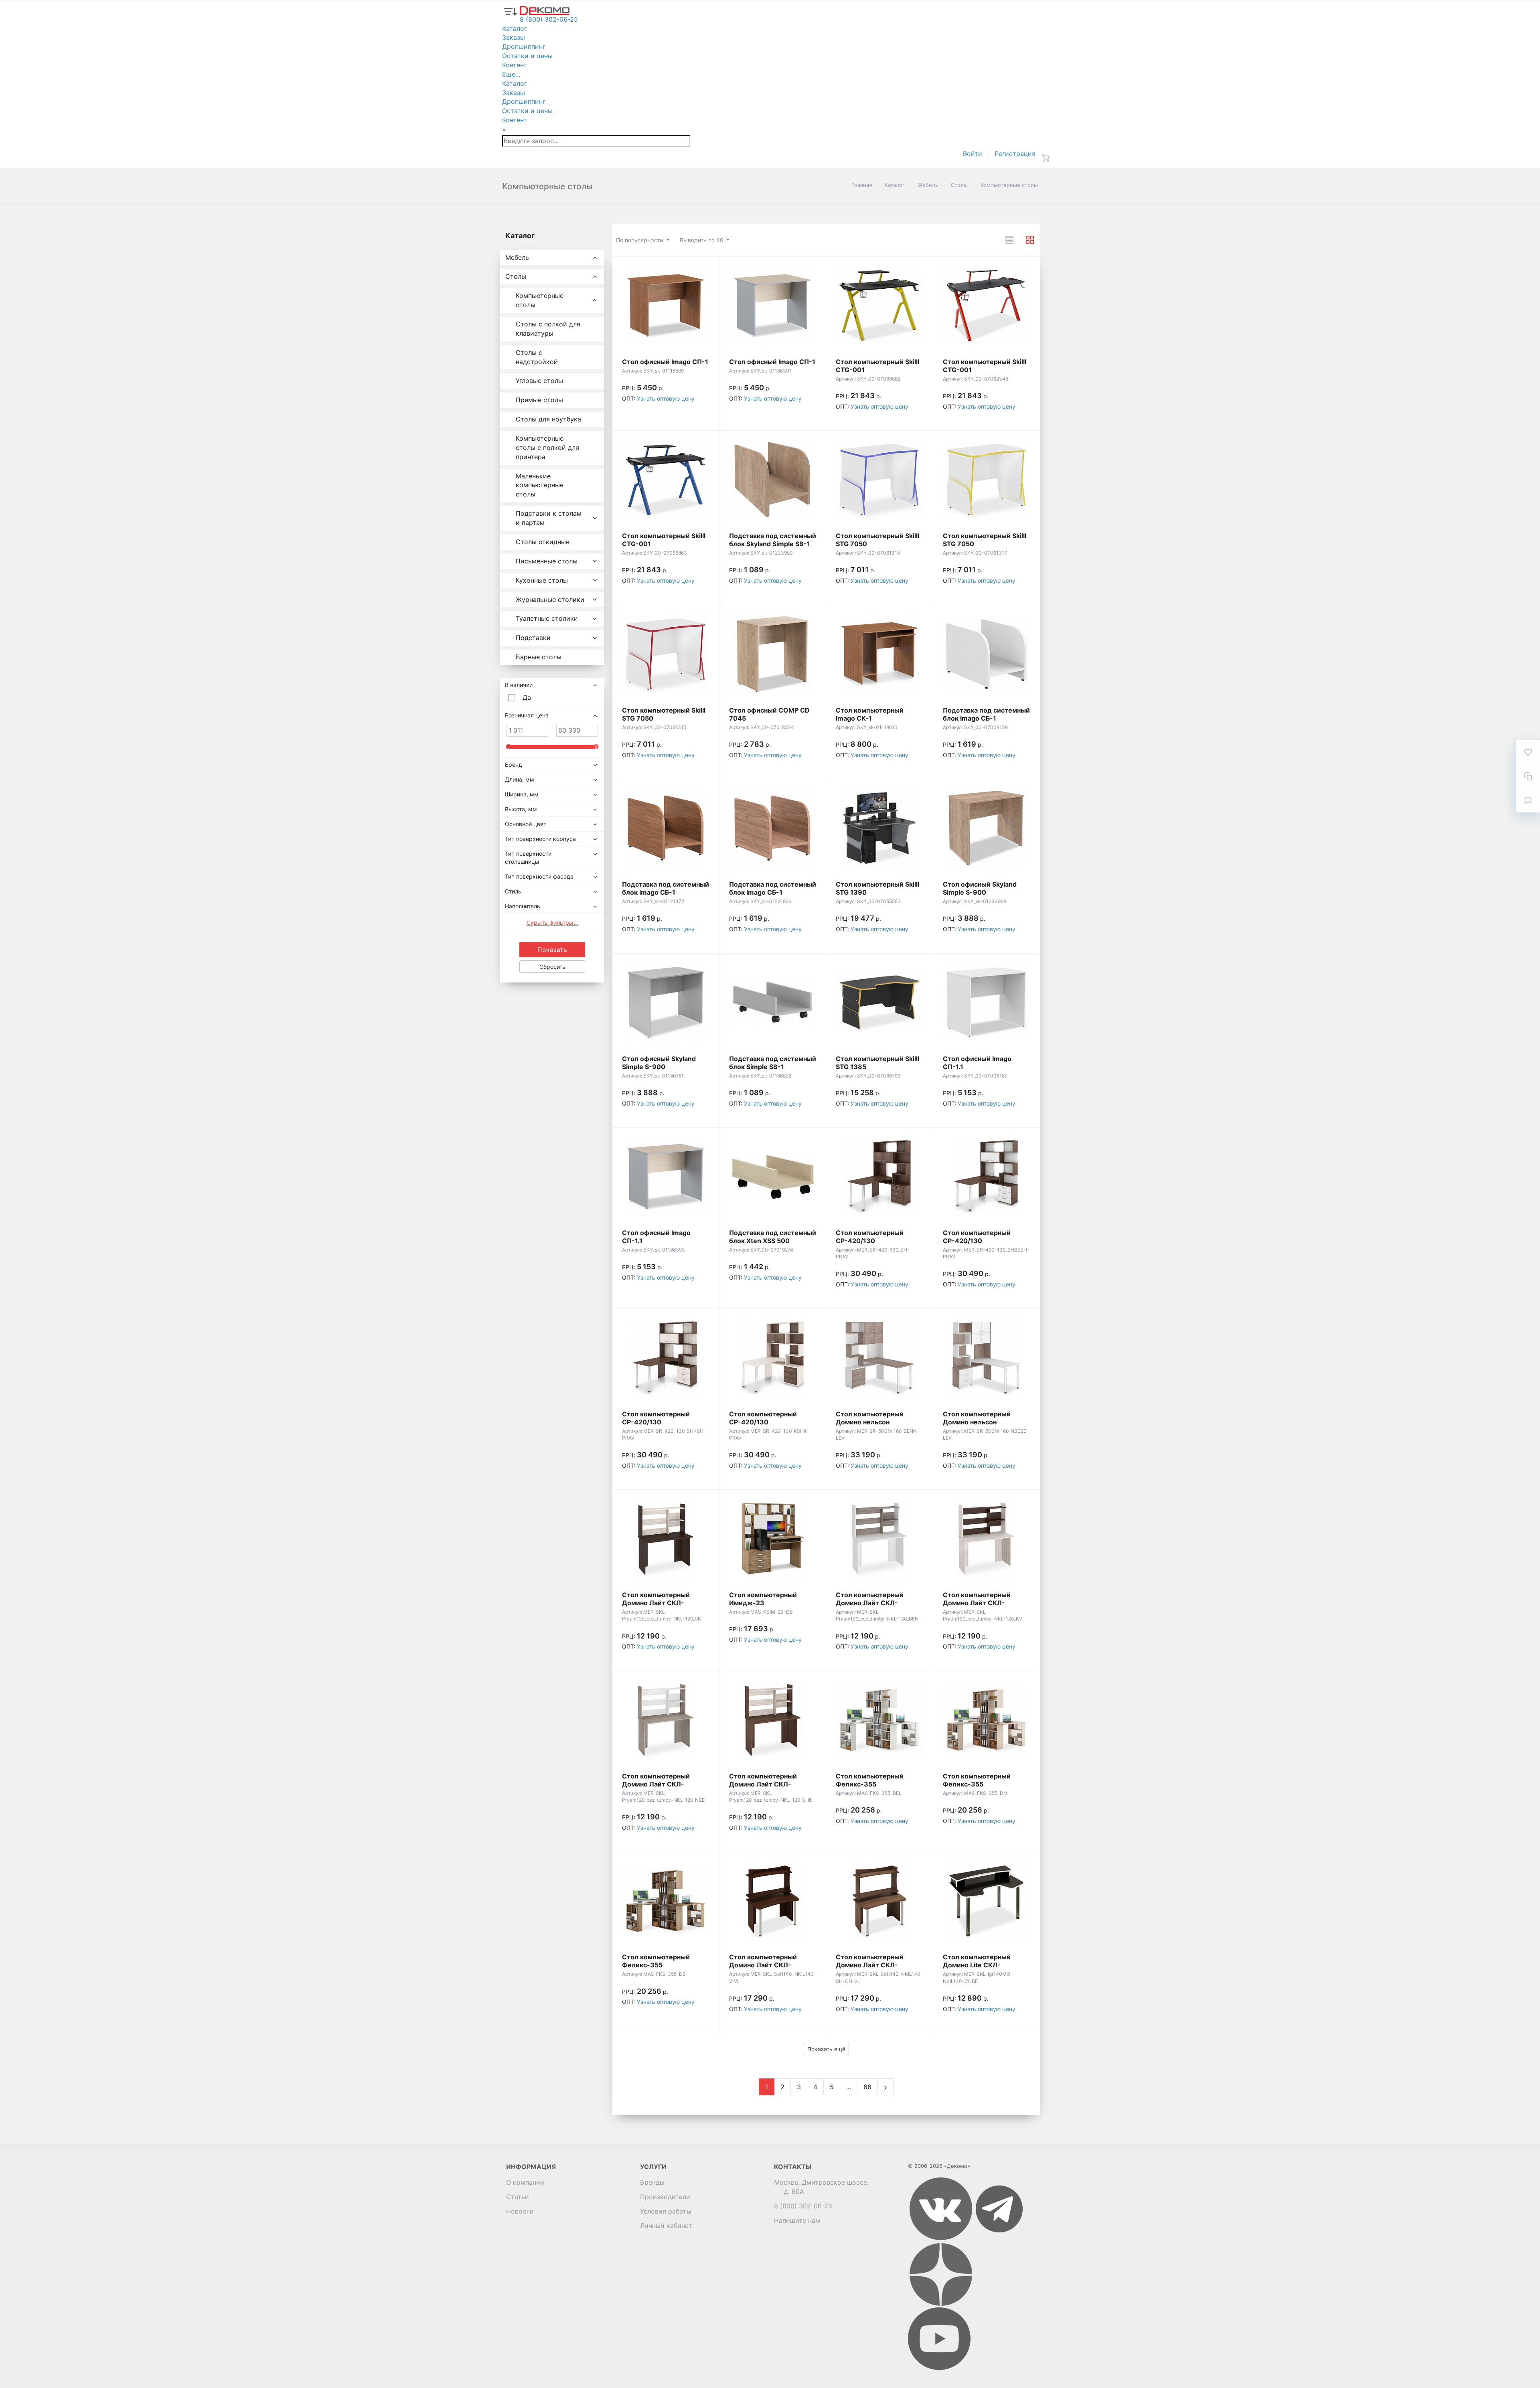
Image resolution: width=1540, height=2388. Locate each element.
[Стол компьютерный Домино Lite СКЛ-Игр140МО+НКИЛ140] (987, 1901)
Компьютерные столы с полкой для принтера (547, 448)
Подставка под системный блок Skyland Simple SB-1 (773, 540)
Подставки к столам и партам (549, 518)
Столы (959, 185)
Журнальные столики (550, 600)
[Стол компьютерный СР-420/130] (879, 1177)
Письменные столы (547, 561)
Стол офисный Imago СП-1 (665, 362)
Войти (973, 154)
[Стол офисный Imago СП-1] (666, 306)
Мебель (928, 185)
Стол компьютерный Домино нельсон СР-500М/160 (870, 1422)
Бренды (652, 2182)
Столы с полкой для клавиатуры (548, 329)
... (849, 2087)
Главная (862, 185)
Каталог (895, 185)
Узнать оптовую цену (666, 398)
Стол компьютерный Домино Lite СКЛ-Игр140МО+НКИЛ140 (978, 1965)
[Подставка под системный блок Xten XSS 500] (773, 1177)
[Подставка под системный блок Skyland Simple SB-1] (773, 480)
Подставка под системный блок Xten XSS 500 (773, 1237)
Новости (520, 2211)
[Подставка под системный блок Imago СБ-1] (987, 654)
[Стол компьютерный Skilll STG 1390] (879, 828)
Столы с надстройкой (537, 357)
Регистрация (1015, 154)
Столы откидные (543, 542)
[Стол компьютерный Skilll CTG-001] (879, 306)
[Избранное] (1528, 752)
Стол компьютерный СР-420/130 (870, 1237)
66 (867, 2087)
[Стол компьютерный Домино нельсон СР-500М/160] (879, 1358)
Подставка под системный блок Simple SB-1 (773, 1063)
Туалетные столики (547, 618)
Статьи (518, 2197)
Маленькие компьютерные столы (540, 485)
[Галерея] (1030, 240)
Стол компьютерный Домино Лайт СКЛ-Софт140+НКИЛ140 (763, 1965)
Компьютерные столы (540, 300)
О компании (525, 2182)
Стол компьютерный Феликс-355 (870, 1780)
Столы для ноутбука (548, 419)
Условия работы (666, 2211)
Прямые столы (539, 400)
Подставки (533, 638)
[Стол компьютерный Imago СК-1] (879, 654)
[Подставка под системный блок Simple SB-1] (773, 1003)
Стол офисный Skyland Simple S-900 (980, 888)
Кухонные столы (542, 580)
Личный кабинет (666, 2226)
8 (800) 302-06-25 (803, 2206)
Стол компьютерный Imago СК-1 (870, 714)
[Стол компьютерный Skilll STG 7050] (879, 480)
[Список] (1009, 240)
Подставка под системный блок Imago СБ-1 (986, 714)
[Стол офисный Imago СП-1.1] (987, 1003)
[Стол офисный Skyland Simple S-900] (987, 828)
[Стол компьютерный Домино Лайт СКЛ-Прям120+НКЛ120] (666, 1539)
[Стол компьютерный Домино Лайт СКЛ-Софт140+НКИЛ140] (773, 1901)
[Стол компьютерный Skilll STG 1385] (879, 1003)
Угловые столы (539, 381)
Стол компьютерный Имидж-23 (763, 1599)
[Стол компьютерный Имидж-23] (773, 1539)
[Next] (885, 2087)
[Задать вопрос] (1528, 800)
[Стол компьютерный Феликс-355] (879, 1720)
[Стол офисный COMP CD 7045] (773, 654)
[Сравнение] (1528, 776)
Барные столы (539, 657)
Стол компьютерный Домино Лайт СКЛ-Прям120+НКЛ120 (656, 1603)
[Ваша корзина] (1046, 158)
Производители (665, 2197)
